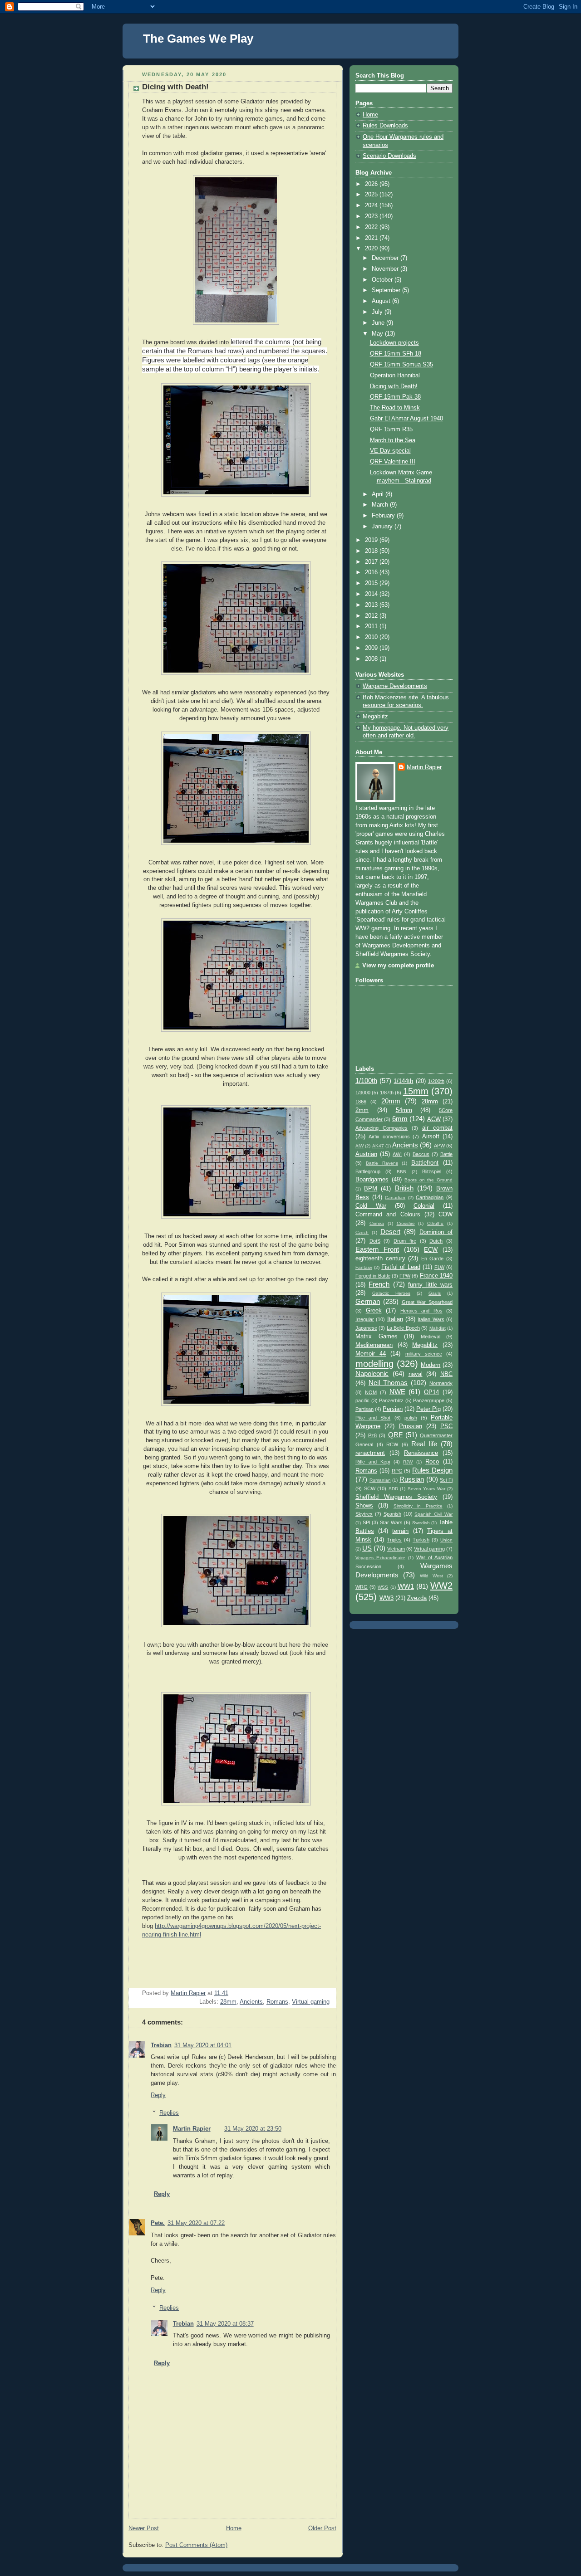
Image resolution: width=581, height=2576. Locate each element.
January (383, 527)
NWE (397, 1392)
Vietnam (396, 1549)
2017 (372, 562)
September (387, 290)
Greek (374, 1311)
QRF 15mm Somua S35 (401, 365)
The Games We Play (198, 39)
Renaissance (421, 1453)
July (378, 312)
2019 (372, 540)
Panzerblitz (391, 1400)
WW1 (406, 1586)
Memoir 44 (371, 1354)
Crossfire (406, 1223)
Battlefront (425, 1163)
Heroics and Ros (421, 1311)
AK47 (378, 1146)
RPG (397, 1471)
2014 (372, 594)
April (379, 494)
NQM (371, 1392)
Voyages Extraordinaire (380, 1558)
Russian (412, 1479)
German (368, 1301)
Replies (169, 2113)
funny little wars (430, 1285)
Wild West (431, 1576)
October (383, 280)
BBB (401, 1172)
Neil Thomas (388, 1383)
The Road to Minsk (395, 408)
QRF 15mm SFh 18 (396, 354)
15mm (416, 1091)
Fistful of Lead (401, 1267)
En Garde (433, 1259)
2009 (372, 648)
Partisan (364, 1409)
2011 (372, 626)
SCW (370, 1488)
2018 (372, 551)
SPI (367, 1522)
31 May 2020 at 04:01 (203, 2045)
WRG (362, 1587)
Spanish (392, 1514)
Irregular (365, 1319)
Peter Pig (428, 1409)
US (367, 1548)
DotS (375, 1241)
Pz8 (372, 1435)
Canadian (395, 1198)
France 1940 (436, 1276)
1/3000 (363, 1093)
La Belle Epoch (403, 1328)
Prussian (411, 1426)
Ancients (251, 2002)
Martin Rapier (192, 2129)
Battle (446, 1154)
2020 (372, 249)
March (381, 505)
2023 (372, 216)
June (379, 323)
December (386, 258)
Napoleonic (372, 1373)
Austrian (366, 1154)
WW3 (387, 1598)
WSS (383, 1587)
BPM (371, 1189)
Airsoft (431, 1137)
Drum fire (405, 1241)
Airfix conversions (389, 1137)
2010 (372, 637)
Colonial (424, 1206)
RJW (408, 1462)
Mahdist (438, 1328)
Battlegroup (368, 1171)
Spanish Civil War (433, 1514)
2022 (372, 227)
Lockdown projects (394, 343)
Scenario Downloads (389, 156)
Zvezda (417, 1598)
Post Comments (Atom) (196, 2545)
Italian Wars (431, 1319)
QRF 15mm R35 (391, 429)
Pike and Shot (373, 1418)
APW (439, 1146)
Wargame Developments (395, 686)
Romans (277, 2002)
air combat (437, 1128)
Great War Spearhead (427, 1302)
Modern (431, 1365)
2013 (372, 605)
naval (416, 1374)
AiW (359, 1146)
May (378, 334)
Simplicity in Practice (418, 1506)
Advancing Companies (382, 1128)
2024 (372, 205)
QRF (395, 1435)
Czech (362, 1232)
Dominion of (436, 1232)
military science (424, 1354)
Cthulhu (435, 1223)
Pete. (158, 2223)
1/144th (403, 1081)
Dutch (436, 1241)
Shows (364, 1506)
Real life (424, 1444)
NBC (446, 1374)
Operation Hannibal (395, 376)
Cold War (371, 1206)
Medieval (431, 1337)
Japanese (366, 1328)
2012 (372, 616)
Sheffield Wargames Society (396, 1497)
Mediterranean (374, 1345)
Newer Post (144, 2528)
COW (446, 1215)
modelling (374, 1364)
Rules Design (432, 1470)
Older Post (322, 2528)
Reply (158, 2095)
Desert (390, 1232)
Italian (395, 1319)
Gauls (435, 1293)
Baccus (421, 1154)
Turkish (421, 1540)
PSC (446, 1426)
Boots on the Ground (428, 1180)
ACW (434, 1119)
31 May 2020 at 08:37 (225, 2324)
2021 (372, 238)
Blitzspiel (432, 1171)
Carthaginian (430, 1197)
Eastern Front (377, 1249)
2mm (362, 1110)
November (386, 269)
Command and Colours (388, 1215)
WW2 (441, 1586)
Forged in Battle (373, 1276)
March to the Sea (393, 440)
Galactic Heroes (391, 1293)
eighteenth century (380, 1259)
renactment (370, 1453)
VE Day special (390, 451)
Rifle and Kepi (373, 1462)
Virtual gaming (311, 2002)
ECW (431, 1250)
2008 (372, 659)
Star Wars (391, 1522)
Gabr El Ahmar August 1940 (406, 419)
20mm (391, 1101)
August (382, 301)
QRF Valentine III (393, 462)
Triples (394, 1540)
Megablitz (375, 717)
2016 (372, 572)
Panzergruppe (429, 1400)
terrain (400, 1531)
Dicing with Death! (394, 386)
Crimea (377, 1223)
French (379, 1284)
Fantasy (364, 1267)
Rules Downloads (385, 126)
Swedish (421, 1523)
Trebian (161, 2045)
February (384, 516)
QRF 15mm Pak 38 (395, 397)
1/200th (436, 1081)
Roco (432, 1462)
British (404, 1188)
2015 (372, 583)
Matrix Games (377, 1337)
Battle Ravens (382, 1163)
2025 (372, 195)
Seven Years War (426, 1489)
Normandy (441, 1383)
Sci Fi (446, 1480)
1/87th (387, 1093)
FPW (405, 1276)
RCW (392, 1444)
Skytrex (364, 1514)
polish (411, 1418)
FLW (439, 1267)
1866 (361, 1102)
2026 (372, 184)
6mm (400, 1119)
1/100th (366, 1081)
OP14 (431, 1392)
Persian (393, 1409)
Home (234, 2528)
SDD (393, 1489)
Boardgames (372, 1180)
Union (446, 1540)
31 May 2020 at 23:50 (253, 2129)
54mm (404, 1110)
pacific (362, 1400)
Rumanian (380, 1480)
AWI (397, 1154)
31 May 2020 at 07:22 (196, 2223)
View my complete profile (398, 966)
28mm (228, 2002)
